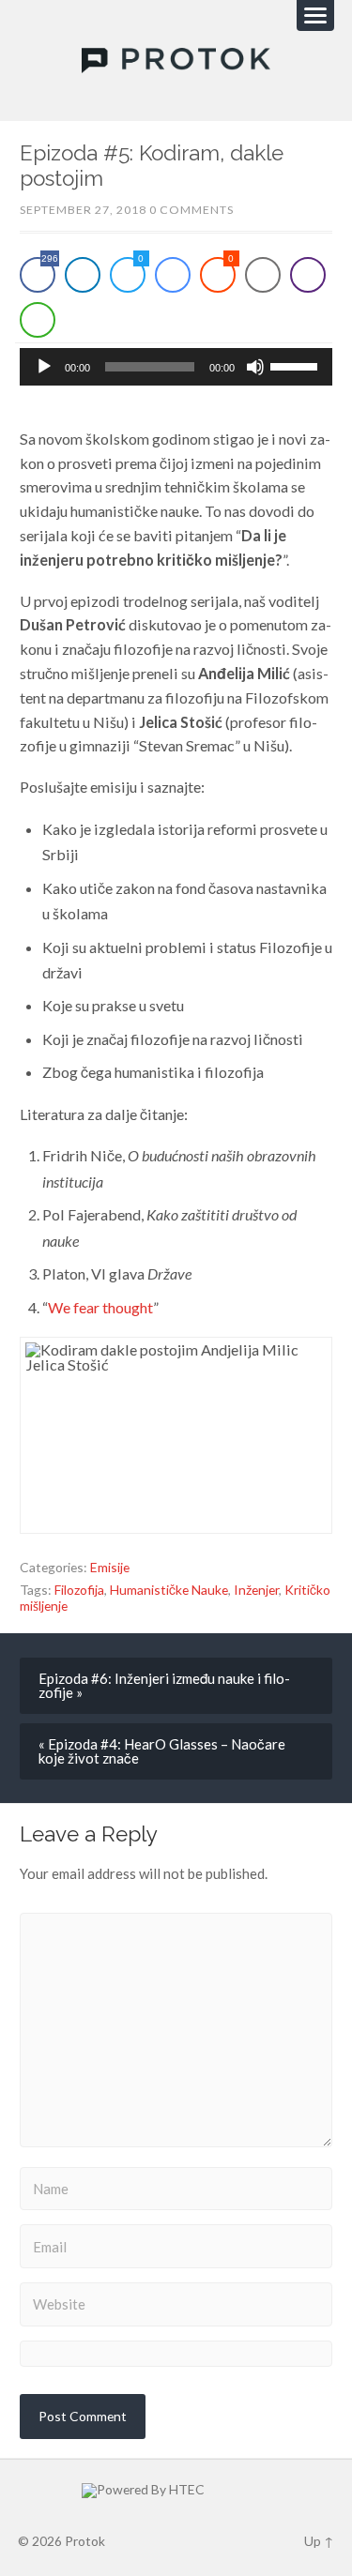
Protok (85, 2541)
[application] (176, 367)
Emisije (110, 1567)
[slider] (297, 365)
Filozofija (79, 1590)
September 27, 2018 (83, 210)
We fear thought (100, 1307)
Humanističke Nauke (169, 1590)
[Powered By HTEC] (176, 2491)
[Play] (44, 367)
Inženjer (256, 1590)
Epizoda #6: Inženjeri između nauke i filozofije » (164, 1685)
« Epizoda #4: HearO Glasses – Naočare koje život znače (162, 1751)
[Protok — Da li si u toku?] (176, 61)
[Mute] (255, 367)
